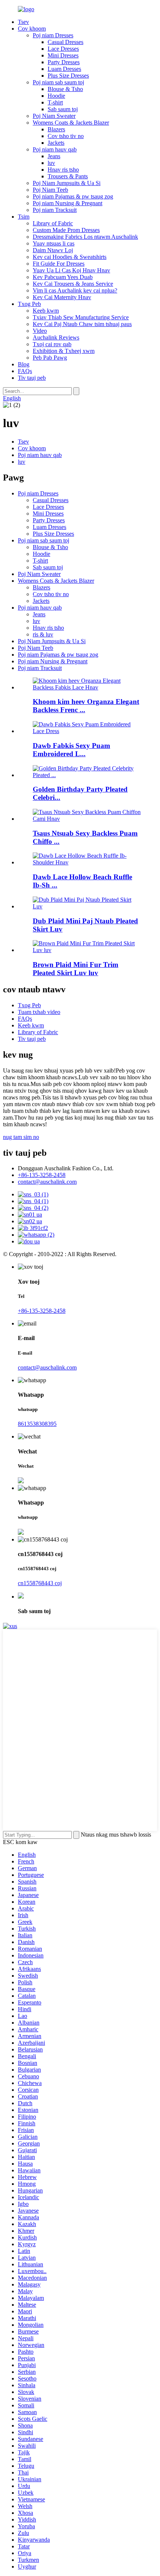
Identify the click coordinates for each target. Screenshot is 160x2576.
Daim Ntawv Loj (53, 250)
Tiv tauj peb (32, 378)
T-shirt (55, 102)
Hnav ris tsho (63, 170)
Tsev (23, 22)
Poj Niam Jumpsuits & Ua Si (67, 183)
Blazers (56, 129)
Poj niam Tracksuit (55, 210)
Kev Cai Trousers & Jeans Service (73, 284)
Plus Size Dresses (68, 76)
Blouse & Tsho (65, 89)
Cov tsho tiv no (66, 136)
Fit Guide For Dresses (59, 264)
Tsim (24, 217)
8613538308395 (37, 1424)
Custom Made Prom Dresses (66, 230)
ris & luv (43, 634)
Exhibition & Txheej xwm (64, 351)
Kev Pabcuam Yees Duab (63, 277)
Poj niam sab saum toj (58, 82)
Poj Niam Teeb (50, 190)
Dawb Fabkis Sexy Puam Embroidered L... (71, 750)
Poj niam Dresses (53, 35)
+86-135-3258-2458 (42, 1175)
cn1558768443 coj (40, 1583)
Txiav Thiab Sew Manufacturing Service (81, 317)
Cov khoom (32, 29)
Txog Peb (29, 304)
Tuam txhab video (39, 1012)
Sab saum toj (63, 109)
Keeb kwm (46, 311)
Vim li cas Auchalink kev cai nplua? (75, 290)
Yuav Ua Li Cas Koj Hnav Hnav (71, 270)
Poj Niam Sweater (54, 116)
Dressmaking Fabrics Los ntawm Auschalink (85, 237)
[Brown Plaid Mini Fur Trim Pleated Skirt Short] (87, 950)
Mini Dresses (63, 55)
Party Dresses (64, 62)
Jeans (54, 156)
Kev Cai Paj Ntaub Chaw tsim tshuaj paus (82, 324)
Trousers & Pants (68, 176)
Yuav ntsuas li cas (54, 243)
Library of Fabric (53, 223)
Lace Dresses (63, 49)
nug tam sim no (21, 1137)
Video (40, 331)
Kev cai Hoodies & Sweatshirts (70, 257)
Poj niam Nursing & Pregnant (68, 203)
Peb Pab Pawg (50, 358)
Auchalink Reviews (56, 337)
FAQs (25, 371)
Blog (24, 364)
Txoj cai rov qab (52, 344)
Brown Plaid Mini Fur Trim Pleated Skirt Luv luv (76, 969)
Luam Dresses (64, 69)
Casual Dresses (65, 42)
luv (51, 163)
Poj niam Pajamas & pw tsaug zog (73, 196)
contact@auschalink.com (47, 1182)
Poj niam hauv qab (55, 149)
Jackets (56, 143)
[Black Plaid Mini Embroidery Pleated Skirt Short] (87, 906)
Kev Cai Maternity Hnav (62, 297)
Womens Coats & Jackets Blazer (71, 123)
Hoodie (56, 96)
